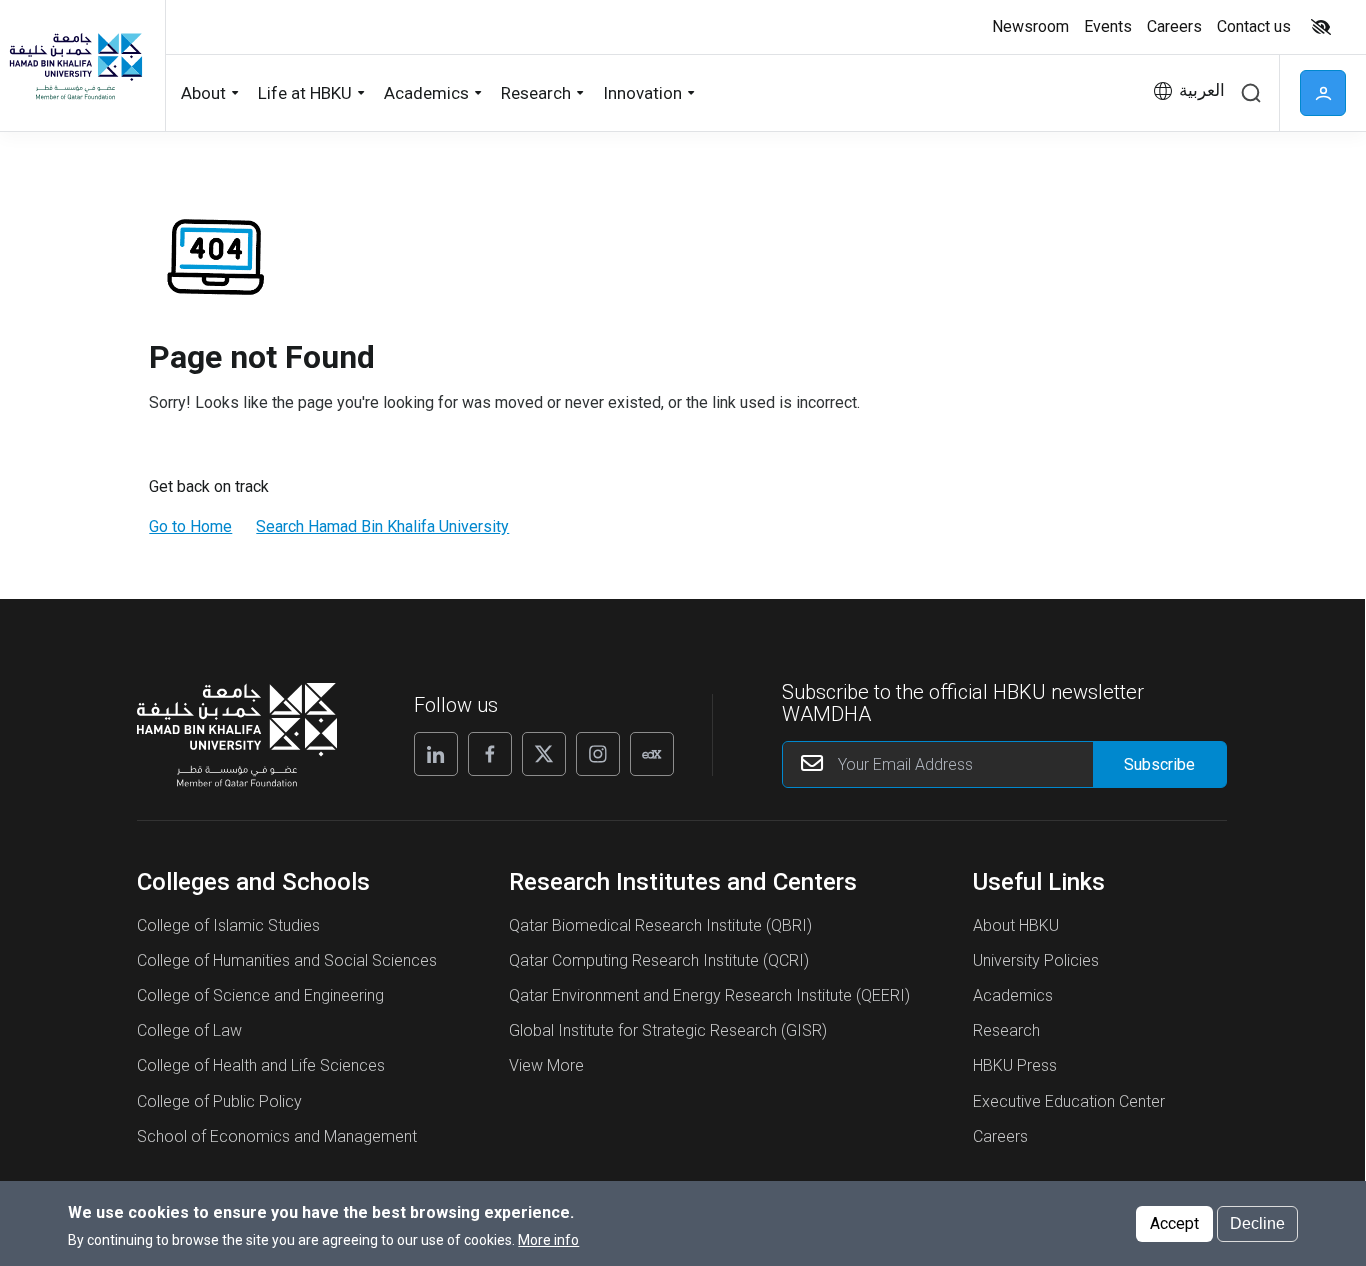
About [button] (203, 93)
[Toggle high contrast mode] (1318, 27)
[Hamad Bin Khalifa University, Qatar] (75, 65)
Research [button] (536, 93)
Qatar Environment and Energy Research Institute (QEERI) (709, 995)
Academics (1013, 995)
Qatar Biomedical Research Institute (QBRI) (660, 925)
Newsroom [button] (1030, 26)
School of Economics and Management (277, 1136)
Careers (1000, 1136)
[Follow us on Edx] (652, 754)
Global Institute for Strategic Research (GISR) (668, 1030)
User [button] (1323, 93)
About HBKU (1016, 925)
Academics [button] (426, 93)
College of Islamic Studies (228, 925)
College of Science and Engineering (260, 995)
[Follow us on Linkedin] (436, 754)
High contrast (1321, 27)
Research (1006, 1030)
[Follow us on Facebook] (490, 754)
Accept (1174, 1222)
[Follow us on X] (544, 754)
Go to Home (190, 526)
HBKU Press (1015, 1065)
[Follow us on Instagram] (598, 754)
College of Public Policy (219, 1101)
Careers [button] (1174, 26)
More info (548, 1239)
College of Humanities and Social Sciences (287, 960)
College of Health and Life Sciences (261, 1065)
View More (546, 1065)
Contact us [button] (1254, 26)
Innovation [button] (642, 93)
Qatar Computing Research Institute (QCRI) (659, 960)
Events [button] (1108, 26)
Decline (1257, 1222)
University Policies (1036, 960)
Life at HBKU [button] (305, 93)
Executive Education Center (1069, 1101)
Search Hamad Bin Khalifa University (382, 526)
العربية (1202, 90)
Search (1251, 93)
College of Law (189, 1030)
